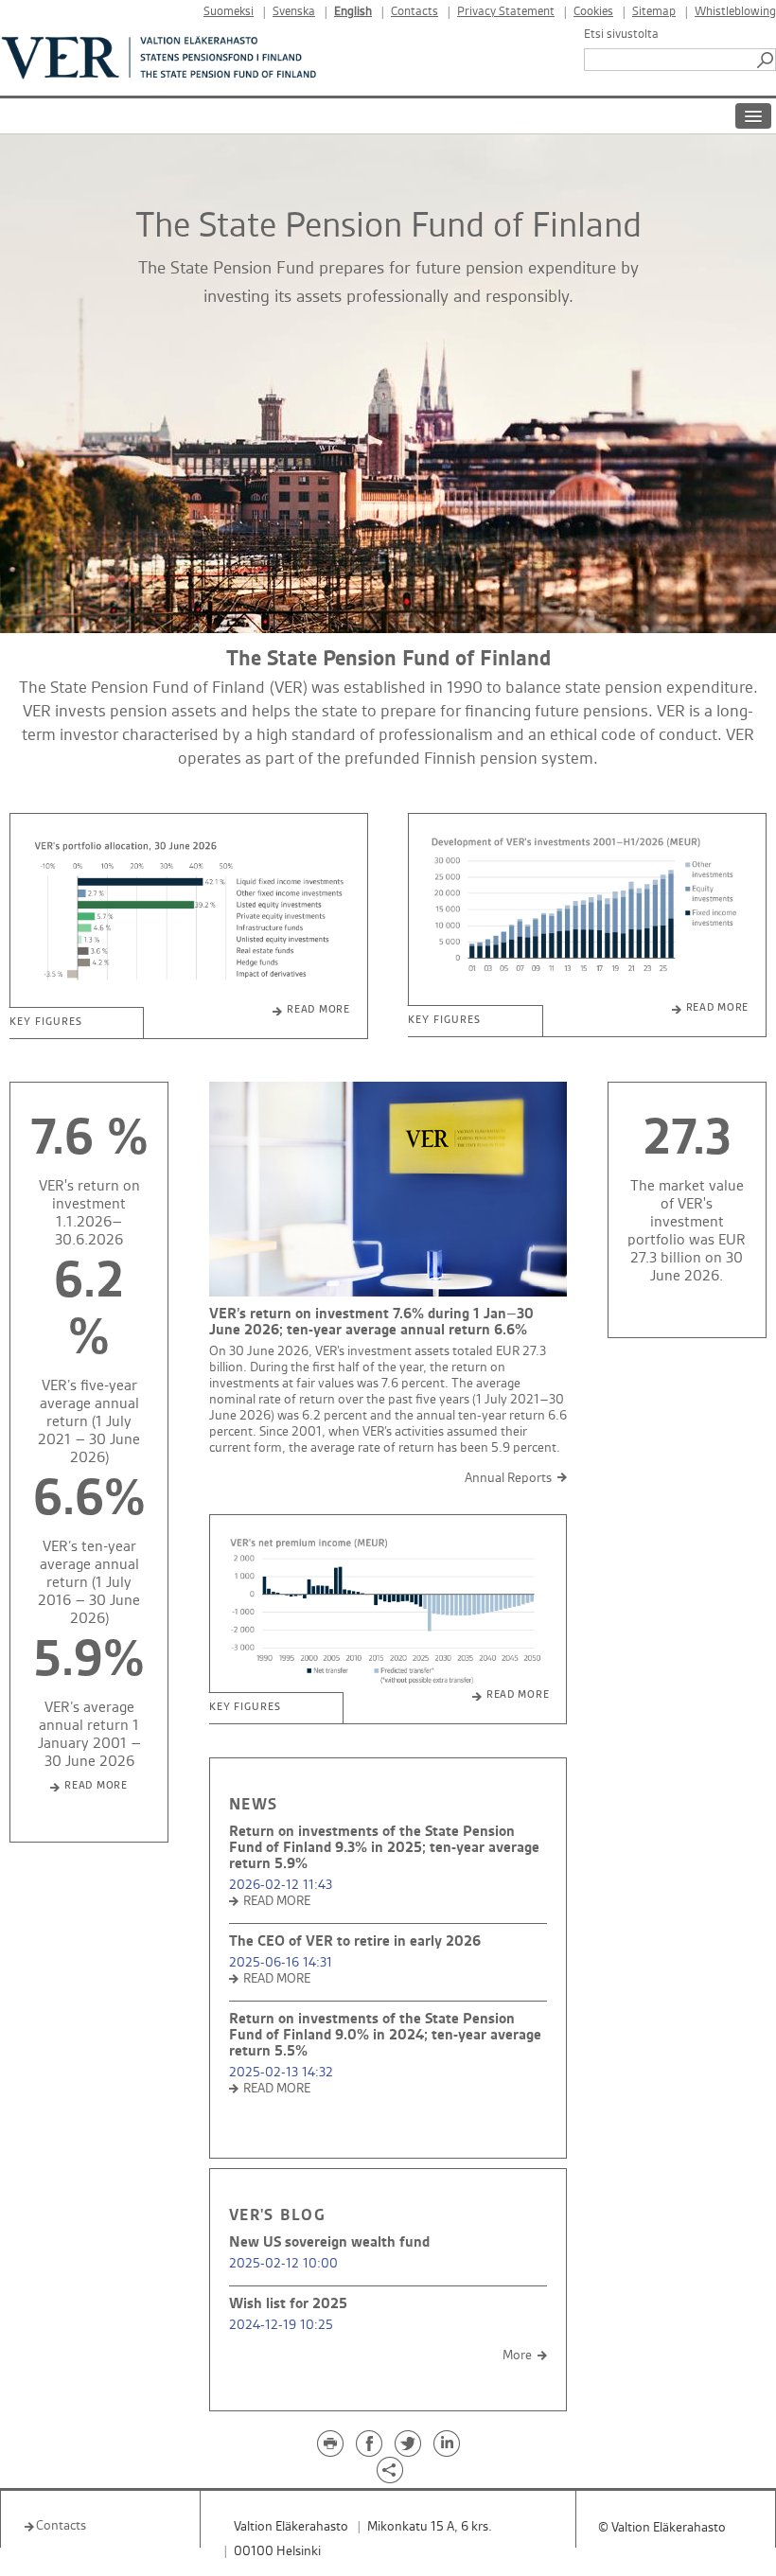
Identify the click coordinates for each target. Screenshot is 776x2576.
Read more (318, 1010)
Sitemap (654, 12)
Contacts (414, 12)
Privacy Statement (506, 12)
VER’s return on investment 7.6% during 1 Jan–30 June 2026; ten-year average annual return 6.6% (371, 1322)
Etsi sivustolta (621, 34)
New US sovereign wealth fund (329, 2242)
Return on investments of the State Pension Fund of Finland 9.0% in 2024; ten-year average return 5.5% (385, 2035)
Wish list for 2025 (288, 2304)
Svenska (294, 12)
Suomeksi (229, 12)
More (517, 2355)
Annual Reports (508, 1478)
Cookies (593, 12)
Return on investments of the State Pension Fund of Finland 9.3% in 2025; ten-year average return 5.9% (384, 1848)
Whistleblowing (735, 12)
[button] (767, 60)
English (353, 12)
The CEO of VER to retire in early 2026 (355, 1941)
